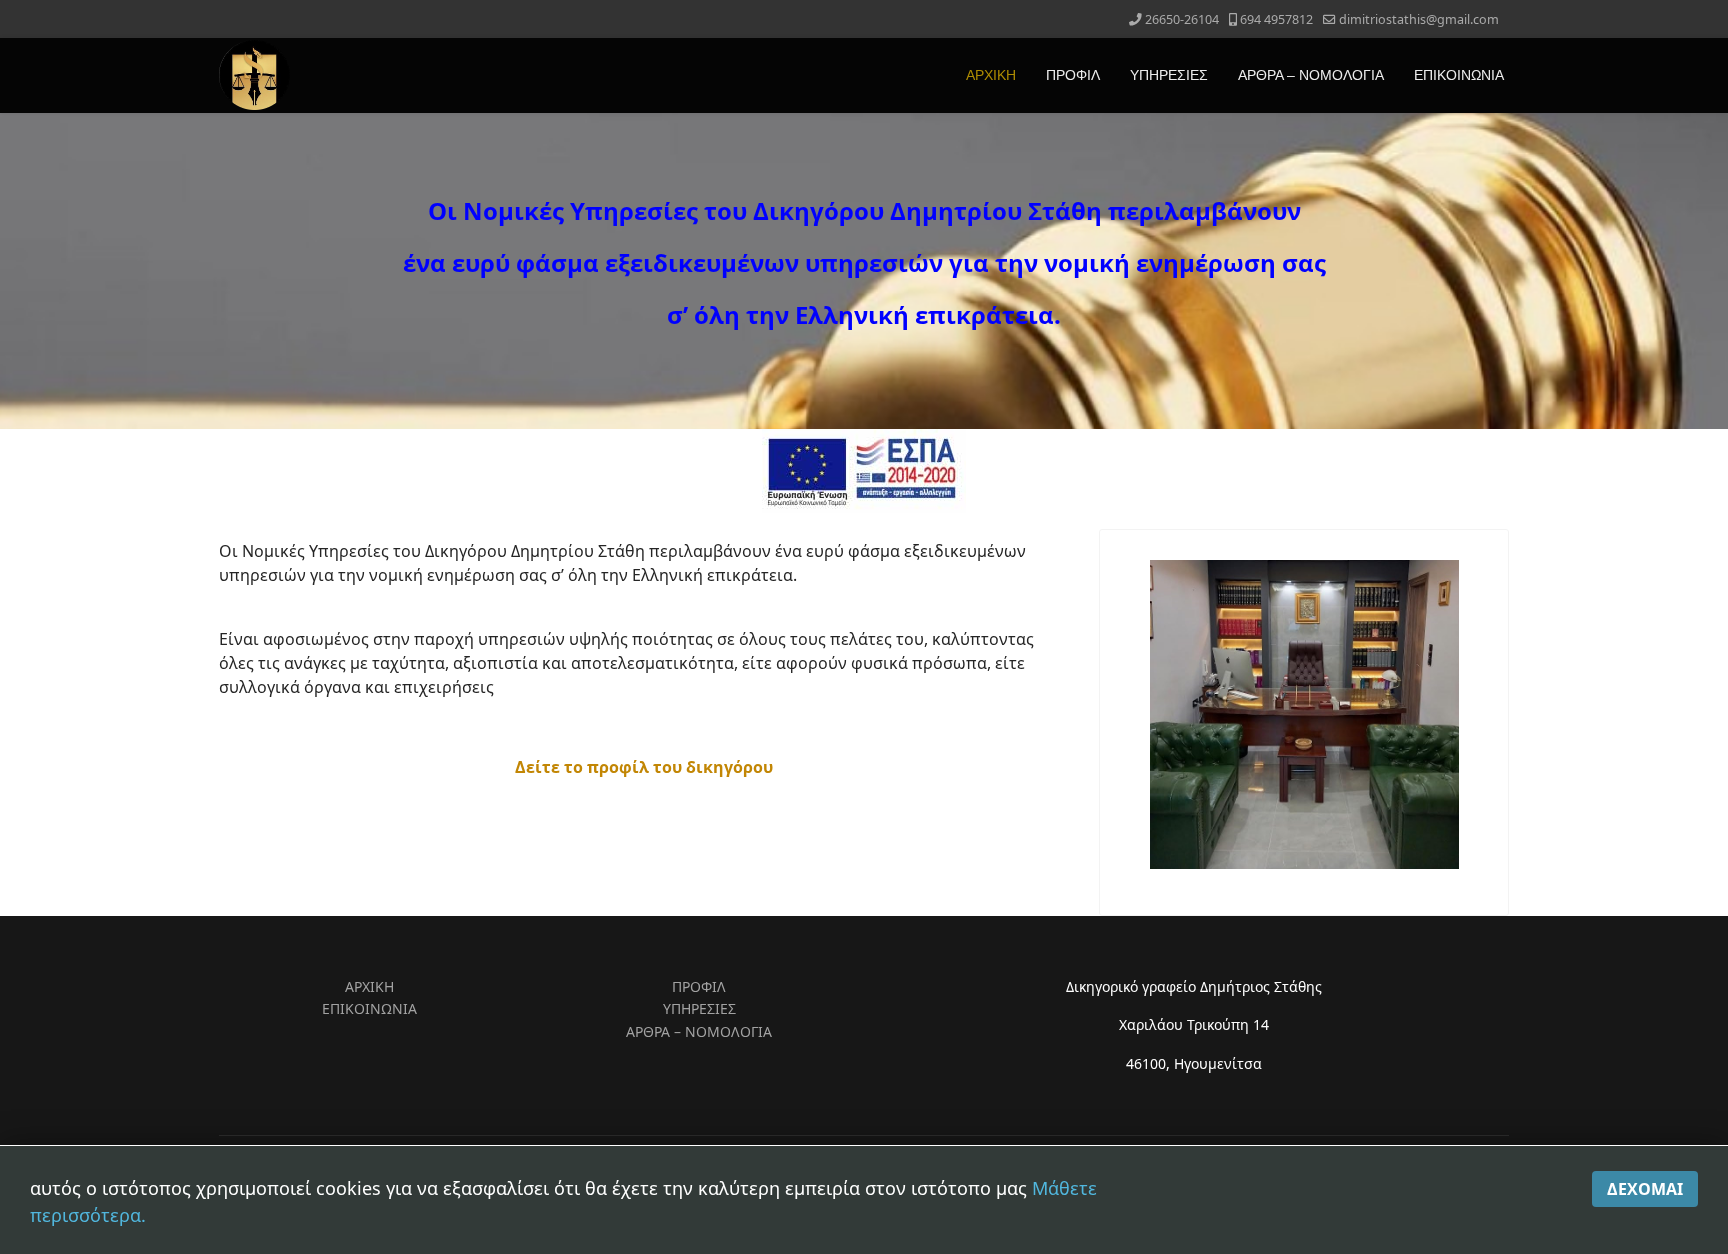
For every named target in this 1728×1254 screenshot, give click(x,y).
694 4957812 (1276, 19)
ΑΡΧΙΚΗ (991, 75)
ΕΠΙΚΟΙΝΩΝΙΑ (1459, 75)
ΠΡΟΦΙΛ (1073, 75)
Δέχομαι (1645, 1189)
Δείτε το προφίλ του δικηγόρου (644, 767)
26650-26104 (1182, 19)
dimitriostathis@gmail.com (1419, 19)
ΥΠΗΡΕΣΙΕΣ (1169, 75)
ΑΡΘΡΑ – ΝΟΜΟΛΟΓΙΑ (1311, 75)
